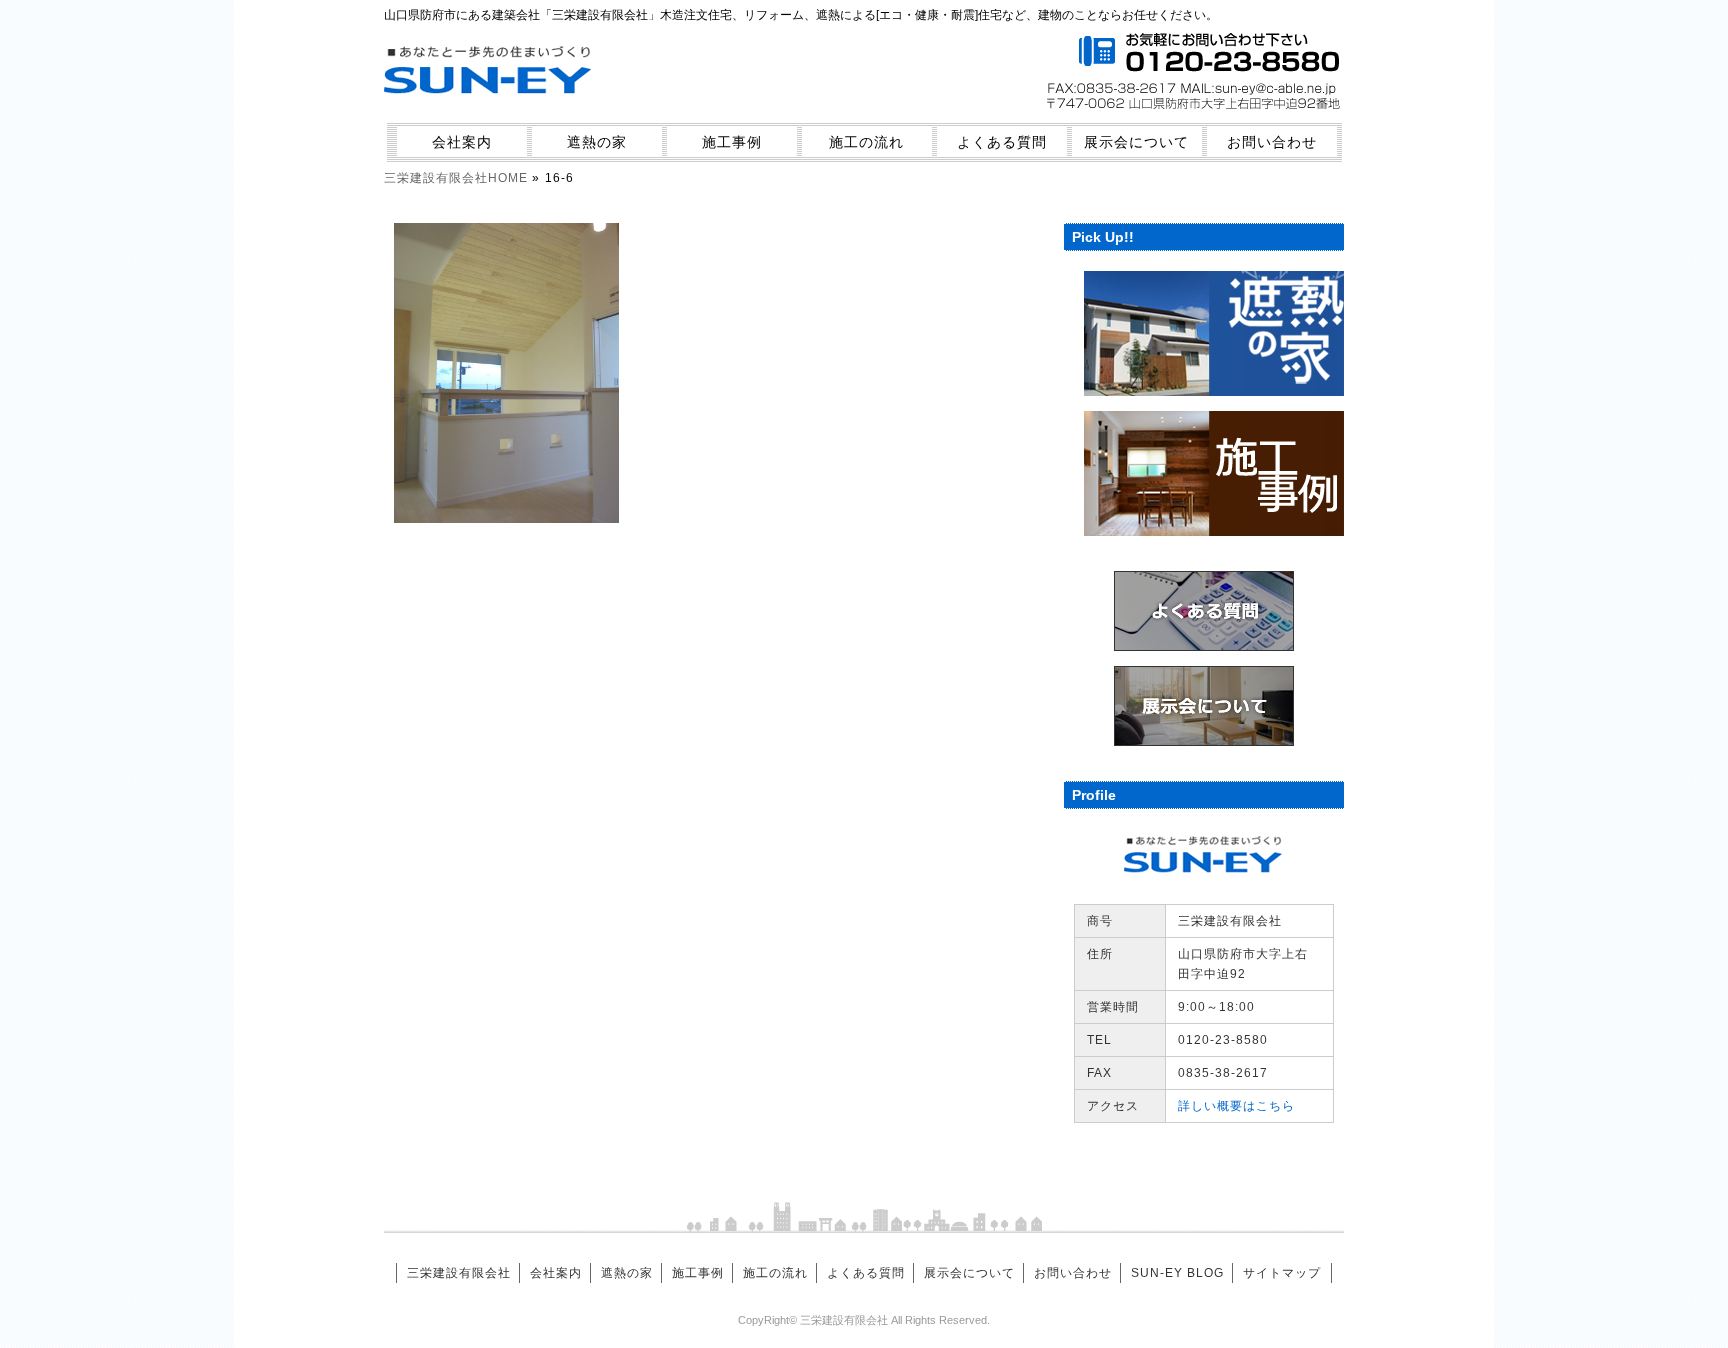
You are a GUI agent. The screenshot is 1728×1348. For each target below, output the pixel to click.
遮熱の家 (597, 142)
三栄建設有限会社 (459, 1273)
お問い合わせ (1272, 142)
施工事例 (732, 142)
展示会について (1136, 142)
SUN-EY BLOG (1177, 1273)
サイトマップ (1282, 1273)
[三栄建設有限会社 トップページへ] (489, 106)
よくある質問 (1002, 142)
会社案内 (462, 142)
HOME (456, 178)
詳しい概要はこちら (1236, 1106)
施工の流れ (866, 142)
